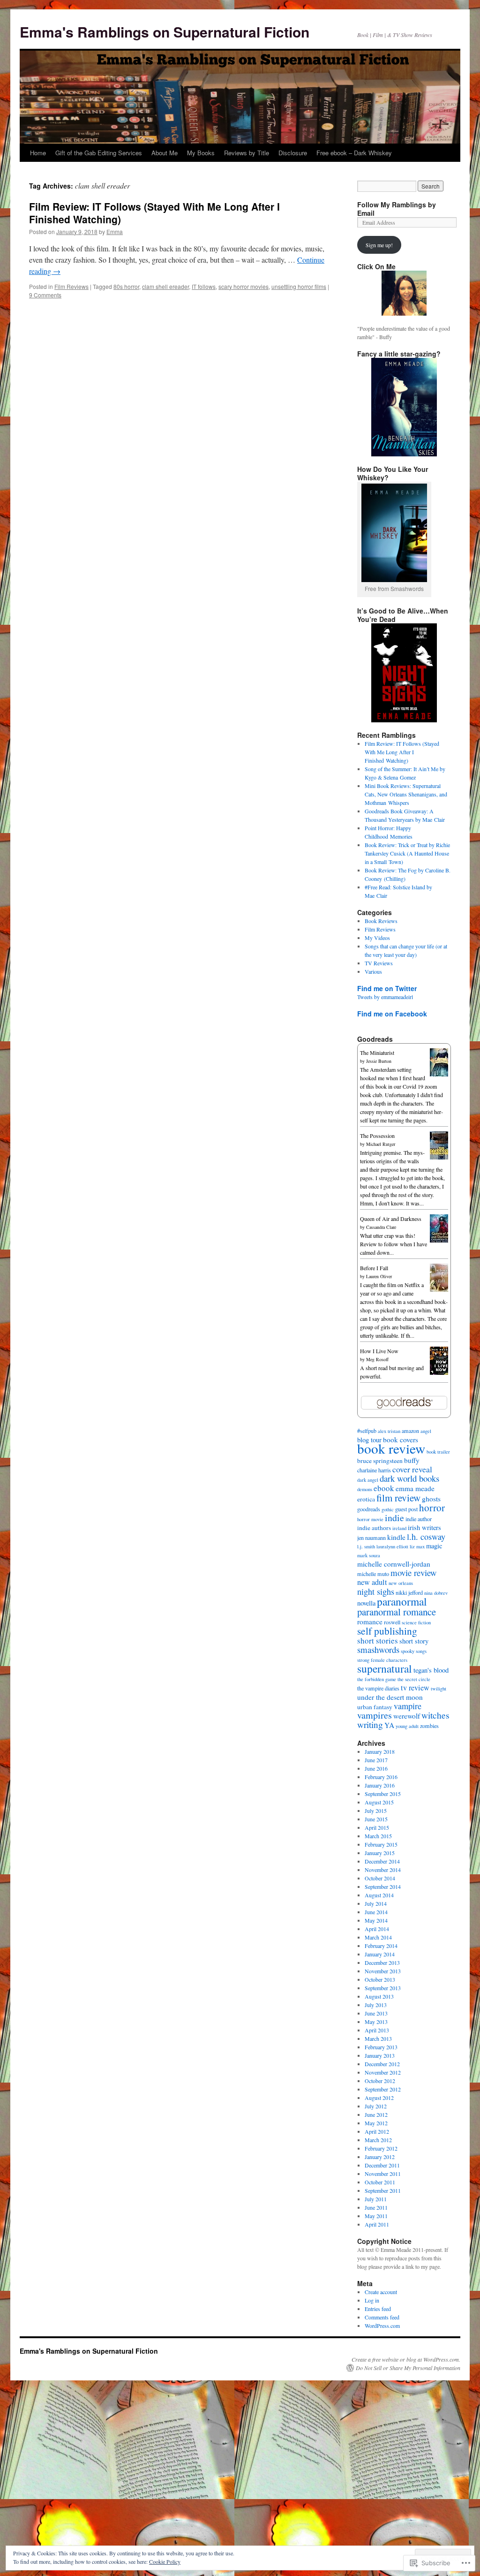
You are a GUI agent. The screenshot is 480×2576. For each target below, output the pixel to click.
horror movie (370, 1519)
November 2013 (383, 1971)
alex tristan (389, 1431)
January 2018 (380, 1751)
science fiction (416, 1622)
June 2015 (376, 1819)
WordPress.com (382, 2326)
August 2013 (379, 1996)
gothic (388, 1509)
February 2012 (381, 2148)
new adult (372, 1582)
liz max (417, 1546)
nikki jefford (409, 1592)
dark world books (409, 1478)
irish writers (424, 1527)
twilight (439, 1689)
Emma (115, 231)
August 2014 (379, 1895)
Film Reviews (71, 286)
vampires (375, 1715)
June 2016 (376, 1768)
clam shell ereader (165, 286)
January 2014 (380, 1954)
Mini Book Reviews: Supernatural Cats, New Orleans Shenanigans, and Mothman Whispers (406, 794)
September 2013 (383, 1988)
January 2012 (380, 2157)
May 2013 (376, 2022)
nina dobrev (436, 1593)
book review (391, 1448)
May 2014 (376, 1920)
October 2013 (380, 1979)
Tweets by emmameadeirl (385, 997)
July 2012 (376, 2106)
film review (398, 1498)
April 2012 (377, 2131)
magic (434, 1546)
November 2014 (383, 1870)
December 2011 (382, 2165)
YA (389, 1725)
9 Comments (45, 295)
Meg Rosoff (377, 1359)
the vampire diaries (378, 1688)
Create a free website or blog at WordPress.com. (406, 2359)
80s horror (126, 286)
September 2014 (383, 1887)
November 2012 (383, 2072)
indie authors (374, 1528)
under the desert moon (390, 1697)
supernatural (385, 1668)
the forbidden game (377, 1679)
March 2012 (378, 2140)
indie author (419, 1519)
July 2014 (376, 1903)
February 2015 (381, 1844)
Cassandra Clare (381, 1227)
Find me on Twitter (387, 988)
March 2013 (378, 2038)
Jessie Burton (379, 1061)
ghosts (431, 1499)
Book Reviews (381, 921)
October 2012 (380, 2081)
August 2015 (379, 1802)
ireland (399, 1528)
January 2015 (380, 1853)
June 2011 (376, 2207)
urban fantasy (375, 1707)
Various (373, 971)
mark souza (369, 1555)
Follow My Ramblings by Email (397, 209)
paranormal (402, 1601)
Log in (372, 2300)
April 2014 (377, 1929)
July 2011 (376, 2199)
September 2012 (383, 2089)
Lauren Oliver (379, 1276)
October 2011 (380, 2182)
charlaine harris (374, 1470)
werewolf (407, 1716)
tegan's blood (431, 1670)
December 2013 (382, 1962)
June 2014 (376, 1912)
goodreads (369, 1509)
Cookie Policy (165, 2561)
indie (394, 1518)
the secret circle (414, 1679)
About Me (165, 153)
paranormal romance (397, 1612)
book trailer (438, 1452)
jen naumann (371, 1538)
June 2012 (376, 2114)
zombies (429, 1726)
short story (414, 1641)
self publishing (387, 1631)
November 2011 (383, 2174)
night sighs (376, 1591)
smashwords (378, 1649)
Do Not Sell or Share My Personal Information (408, 2368)
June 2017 (376, 1760)
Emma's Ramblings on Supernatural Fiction (165, 32)
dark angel (368, 1480)
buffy (412, 1460)
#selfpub (367, 1431)
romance (370, 1621)
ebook (384, 1488)
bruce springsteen (380, 1461)
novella (366, 1603)
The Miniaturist (377, 1053)
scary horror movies (244, 286)
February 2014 (381, 1946)
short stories (378, 1640)
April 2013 (377, 2030)
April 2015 (377, 1827)
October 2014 (380, 1878)
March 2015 (378, 1836)
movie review (414, 1572)
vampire (408, 1706)
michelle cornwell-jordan (394, 1564)
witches (435, 1715)
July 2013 (376, 2005)
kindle (396, 1537)
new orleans (401, 1583)
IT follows (204, 286)
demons (365, 1489)
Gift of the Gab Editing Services (99, 153)
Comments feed (382, 2317)
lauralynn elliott (392, 1546)
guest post (406, 1509)
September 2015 (383, 1794)
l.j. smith (366, 1546)
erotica (366, 1499)
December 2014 (382, 1861)
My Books (201, 153)
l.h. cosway (426, 1537)
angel (426, 1431)
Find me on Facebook (392, 1014)
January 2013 (380, 2055)
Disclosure (293, 153)
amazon (410, 1431)
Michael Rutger (381, 1144)
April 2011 (377, 2224)
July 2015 (376, 1811)
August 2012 (379, 2098)
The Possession (377, 1136)
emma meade (415, 1488)
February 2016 (381, 1777)
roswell (392, 1622)
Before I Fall (374, 1268)
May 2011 (376, 2216)
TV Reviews (379, 963)
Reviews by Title (247, 153)
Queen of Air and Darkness (391, 1219)
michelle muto (373, 1574)
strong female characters (382, 1660)
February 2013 (381, 2047)
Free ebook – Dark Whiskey (354, 153)
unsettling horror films (299, 286)
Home (38, 153)
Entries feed (378, 2309)
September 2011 (383, 2190)
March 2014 (378, 1937)
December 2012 (382, 2064)
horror (432, 1508)
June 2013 (376, 2013)
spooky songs (414, 1651)
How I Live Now (379, 1351)
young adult (407, 1726)
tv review (415, 1688)
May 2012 (376, 2123)
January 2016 (380, 1785)
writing (370, 1724)
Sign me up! (379, 245)
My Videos (377, 938)
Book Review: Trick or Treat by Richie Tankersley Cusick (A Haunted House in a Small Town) (407, 853)
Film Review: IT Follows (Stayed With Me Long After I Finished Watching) (154, 213)
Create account (381, 2292)
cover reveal (412, 1469)
